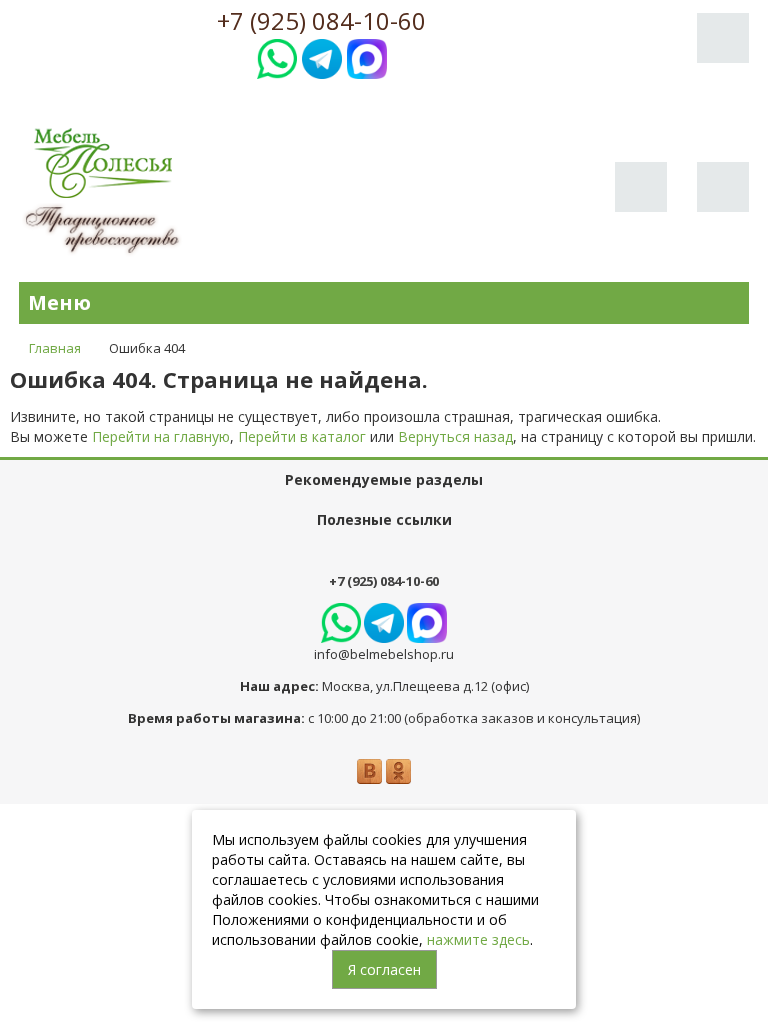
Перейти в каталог (302, 436)
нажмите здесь (478, 939)
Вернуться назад (455, 436)
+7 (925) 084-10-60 (321, 21)
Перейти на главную (161, 436)
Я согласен (384, 969)
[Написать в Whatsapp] (277, 56)
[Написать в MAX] (367, 56)
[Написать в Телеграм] (322, 56)
